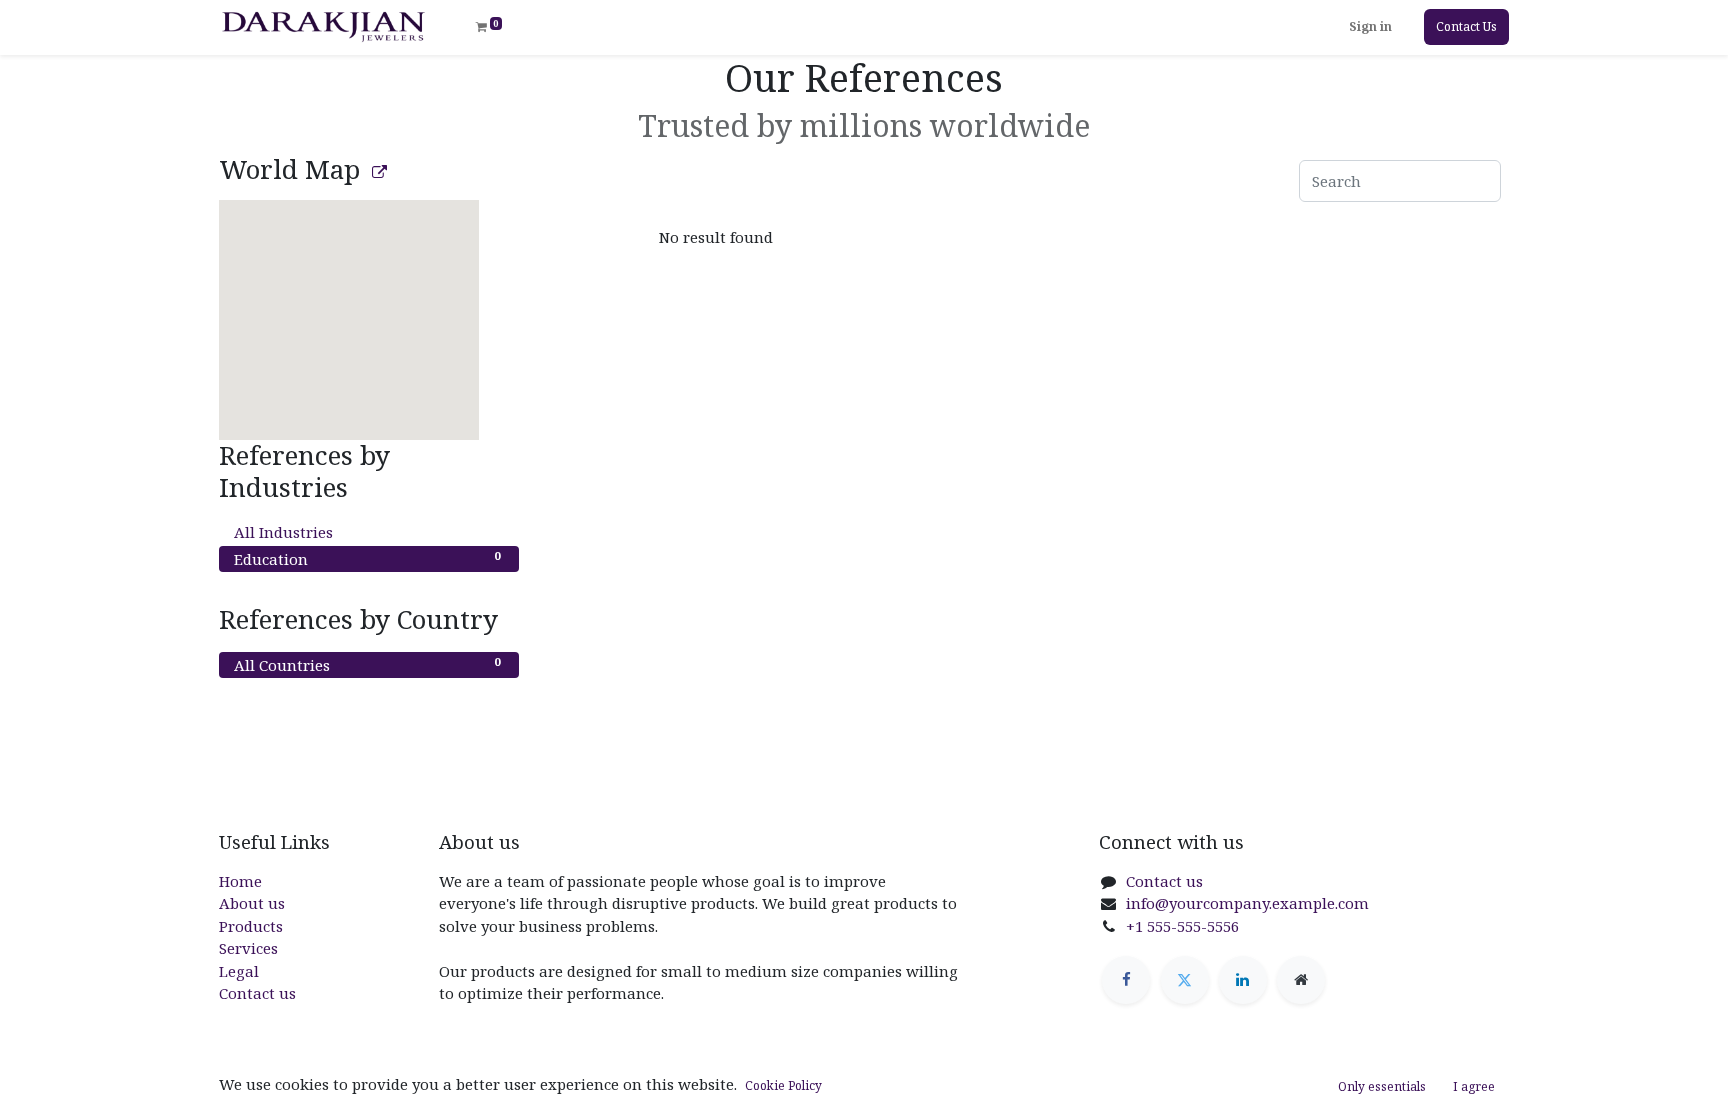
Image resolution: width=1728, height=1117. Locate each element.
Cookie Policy (783, 1085)
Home (240, 881)
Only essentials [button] (1382, 1086)
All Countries (367, 664)
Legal (239, 971)
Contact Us (1466, 26)
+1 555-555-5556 (1182, 926)
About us (252, 903)
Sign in (1370, 26)
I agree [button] (1474, 1086)
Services (248, 948)
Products (251, 926)
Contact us (257, 993)
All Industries (367, 532)
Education (367, 558)
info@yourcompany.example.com (1247, 903)
